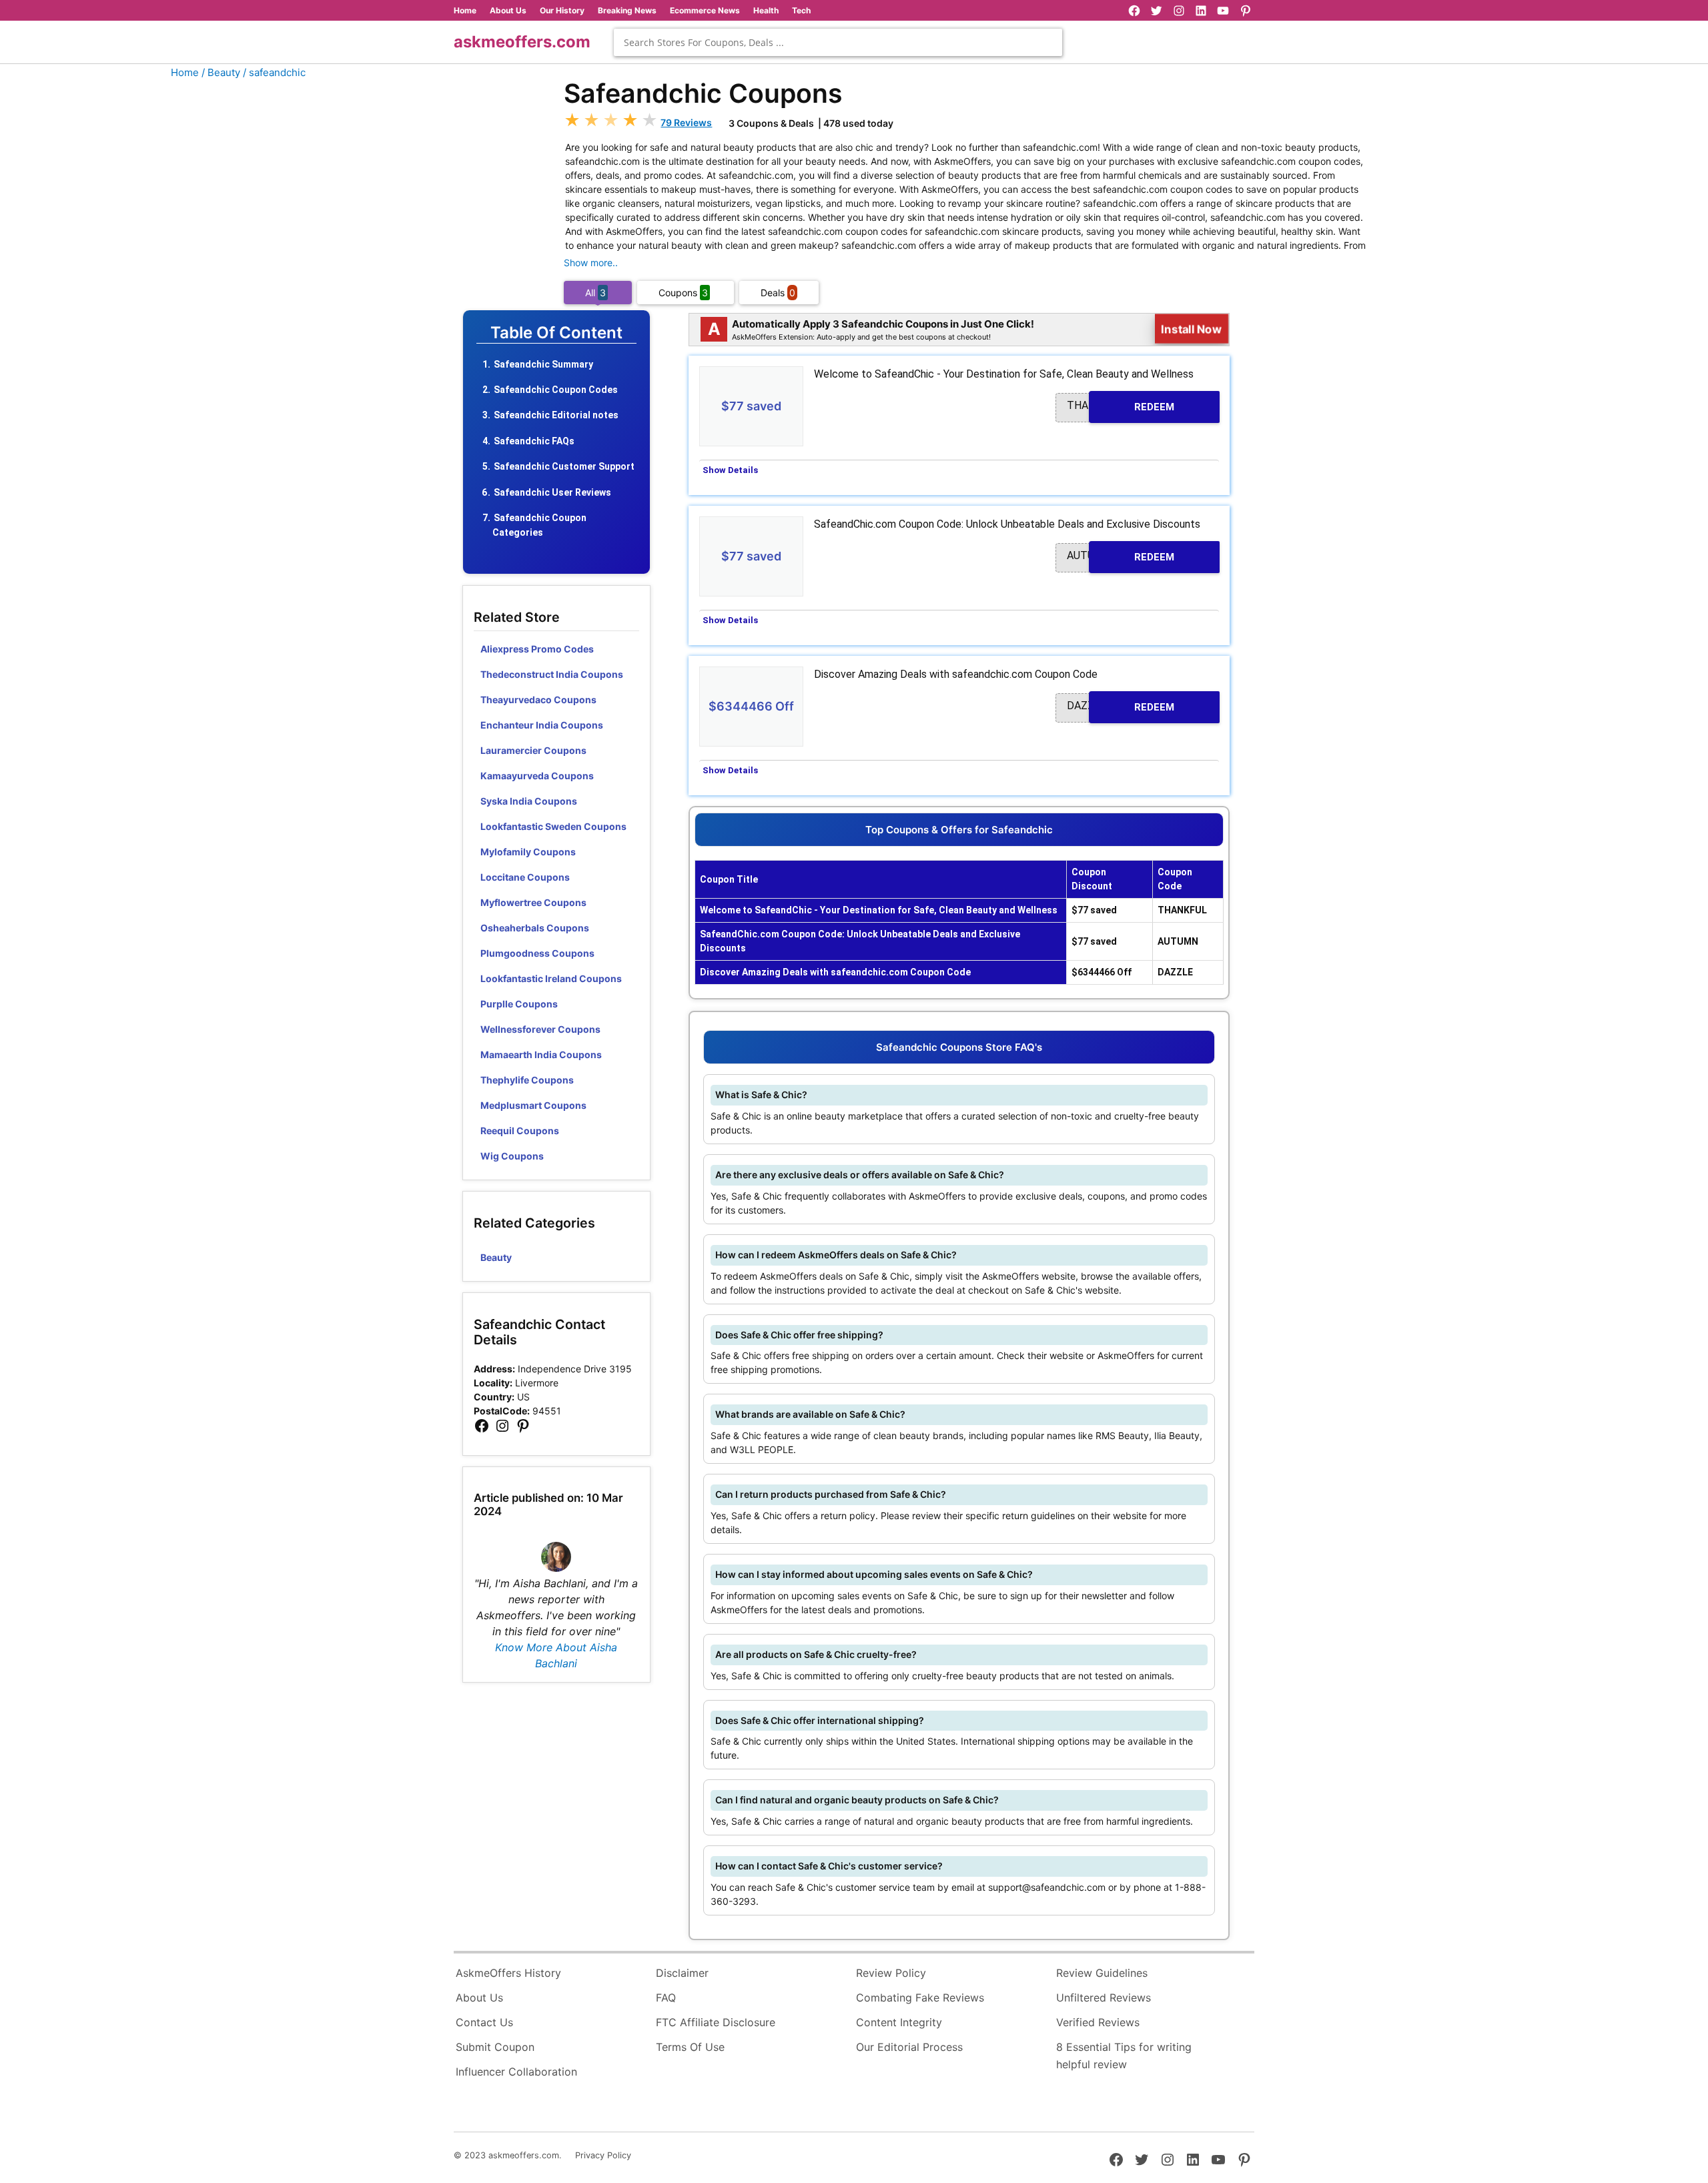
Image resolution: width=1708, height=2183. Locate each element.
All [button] (595, 293)
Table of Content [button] (556, 333)
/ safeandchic (274, 72)
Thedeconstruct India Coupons (552, 674)
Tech (801, 10)
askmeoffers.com (522, 42)
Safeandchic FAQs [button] (534, 441)
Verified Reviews (1098, 2022)
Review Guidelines (1102, 1973)
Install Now (1192, 329)
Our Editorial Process (909, 2047)
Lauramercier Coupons (533, 750)
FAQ (666, 1998)
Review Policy (891, 1973)
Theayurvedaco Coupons (538, 700)
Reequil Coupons (520, 1131)
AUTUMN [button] (1121, 556)
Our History (562, 10)
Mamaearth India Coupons (541, 1054)
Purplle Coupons (519, 1004)
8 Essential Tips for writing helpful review (1124, 2056)
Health (766, 10)
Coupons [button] (683, 293)
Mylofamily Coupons (528, 852)
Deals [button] (778, 293)
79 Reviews (686, 122)
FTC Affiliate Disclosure (716, 2022)
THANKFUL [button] (1121, 406)
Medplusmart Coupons (533, 1105)
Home (465, 10)
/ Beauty (221, 72)
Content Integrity (899, 2022)
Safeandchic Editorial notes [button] (556, 415)
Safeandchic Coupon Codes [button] (556, 390)
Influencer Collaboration (516, 2072)
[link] (482, 1426)
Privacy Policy (603, 2155)
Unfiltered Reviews (1104, 1998)
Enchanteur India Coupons (542, 725)
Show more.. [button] (591, 263)
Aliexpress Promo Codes (537, 649)
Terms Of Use (690, 2047)
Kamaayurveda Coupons (537, 776)
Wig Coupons (512, 1156)
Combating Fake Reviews (920, 1998)
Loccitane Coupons (525, 877)
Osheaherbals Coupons (535, 928)
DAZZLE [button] (1121, 706)
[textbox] (838, 42)
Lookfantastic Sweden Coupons (553, 826)
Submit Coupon (495, 2047)
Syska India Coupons (529, 801)
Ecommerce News (705, 10)
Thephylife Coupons (527, 1080)
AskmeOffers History (508, 1973)
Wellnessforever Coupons (540, 1029)
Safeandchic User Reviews (552, 492)
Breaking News (627, 10)
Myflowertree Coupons (533, 902)
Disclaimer (682, 1973)
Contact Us (484, 2022)
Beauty (496, 1257)
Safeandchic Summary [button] (543, 364)
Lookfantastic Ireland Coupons (551, 978)
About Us (508, 10)
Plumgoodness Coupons (537, 953)
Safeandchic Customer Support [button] (564, 466)
